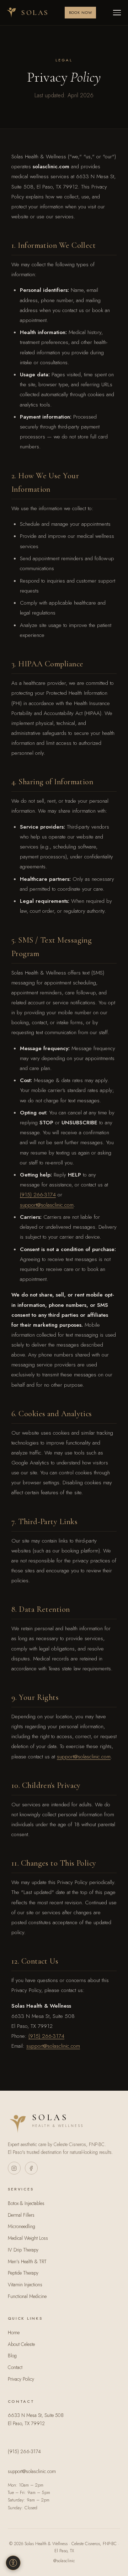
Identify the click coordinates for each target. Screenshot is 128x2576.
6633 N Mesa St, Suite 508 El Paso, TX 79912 (36, 2419)
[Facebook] (31, 2168)
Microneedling (22, 2226)
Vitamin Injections (25, 2285)
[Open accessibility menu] (13, 2563)
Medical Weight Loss (28, 2238)
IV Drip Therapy (23, 2250)
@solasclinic (64, 2561)
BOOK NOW (81, 13)
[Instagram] (14, 2168)
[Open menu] (117, 13)
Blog (12, 2356)
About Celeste (21, 2344)
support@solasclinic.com (47, 1205)
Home (14, 2332)
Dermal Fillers (21, 2215)
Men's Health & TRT (27, 2261)
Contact (15, 2367)
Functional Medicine (27, 2296)
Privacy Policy (21, 2379)
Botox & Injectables (26, 2203)
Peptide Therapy (23, 2273)
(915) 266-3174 (38, 1195)
